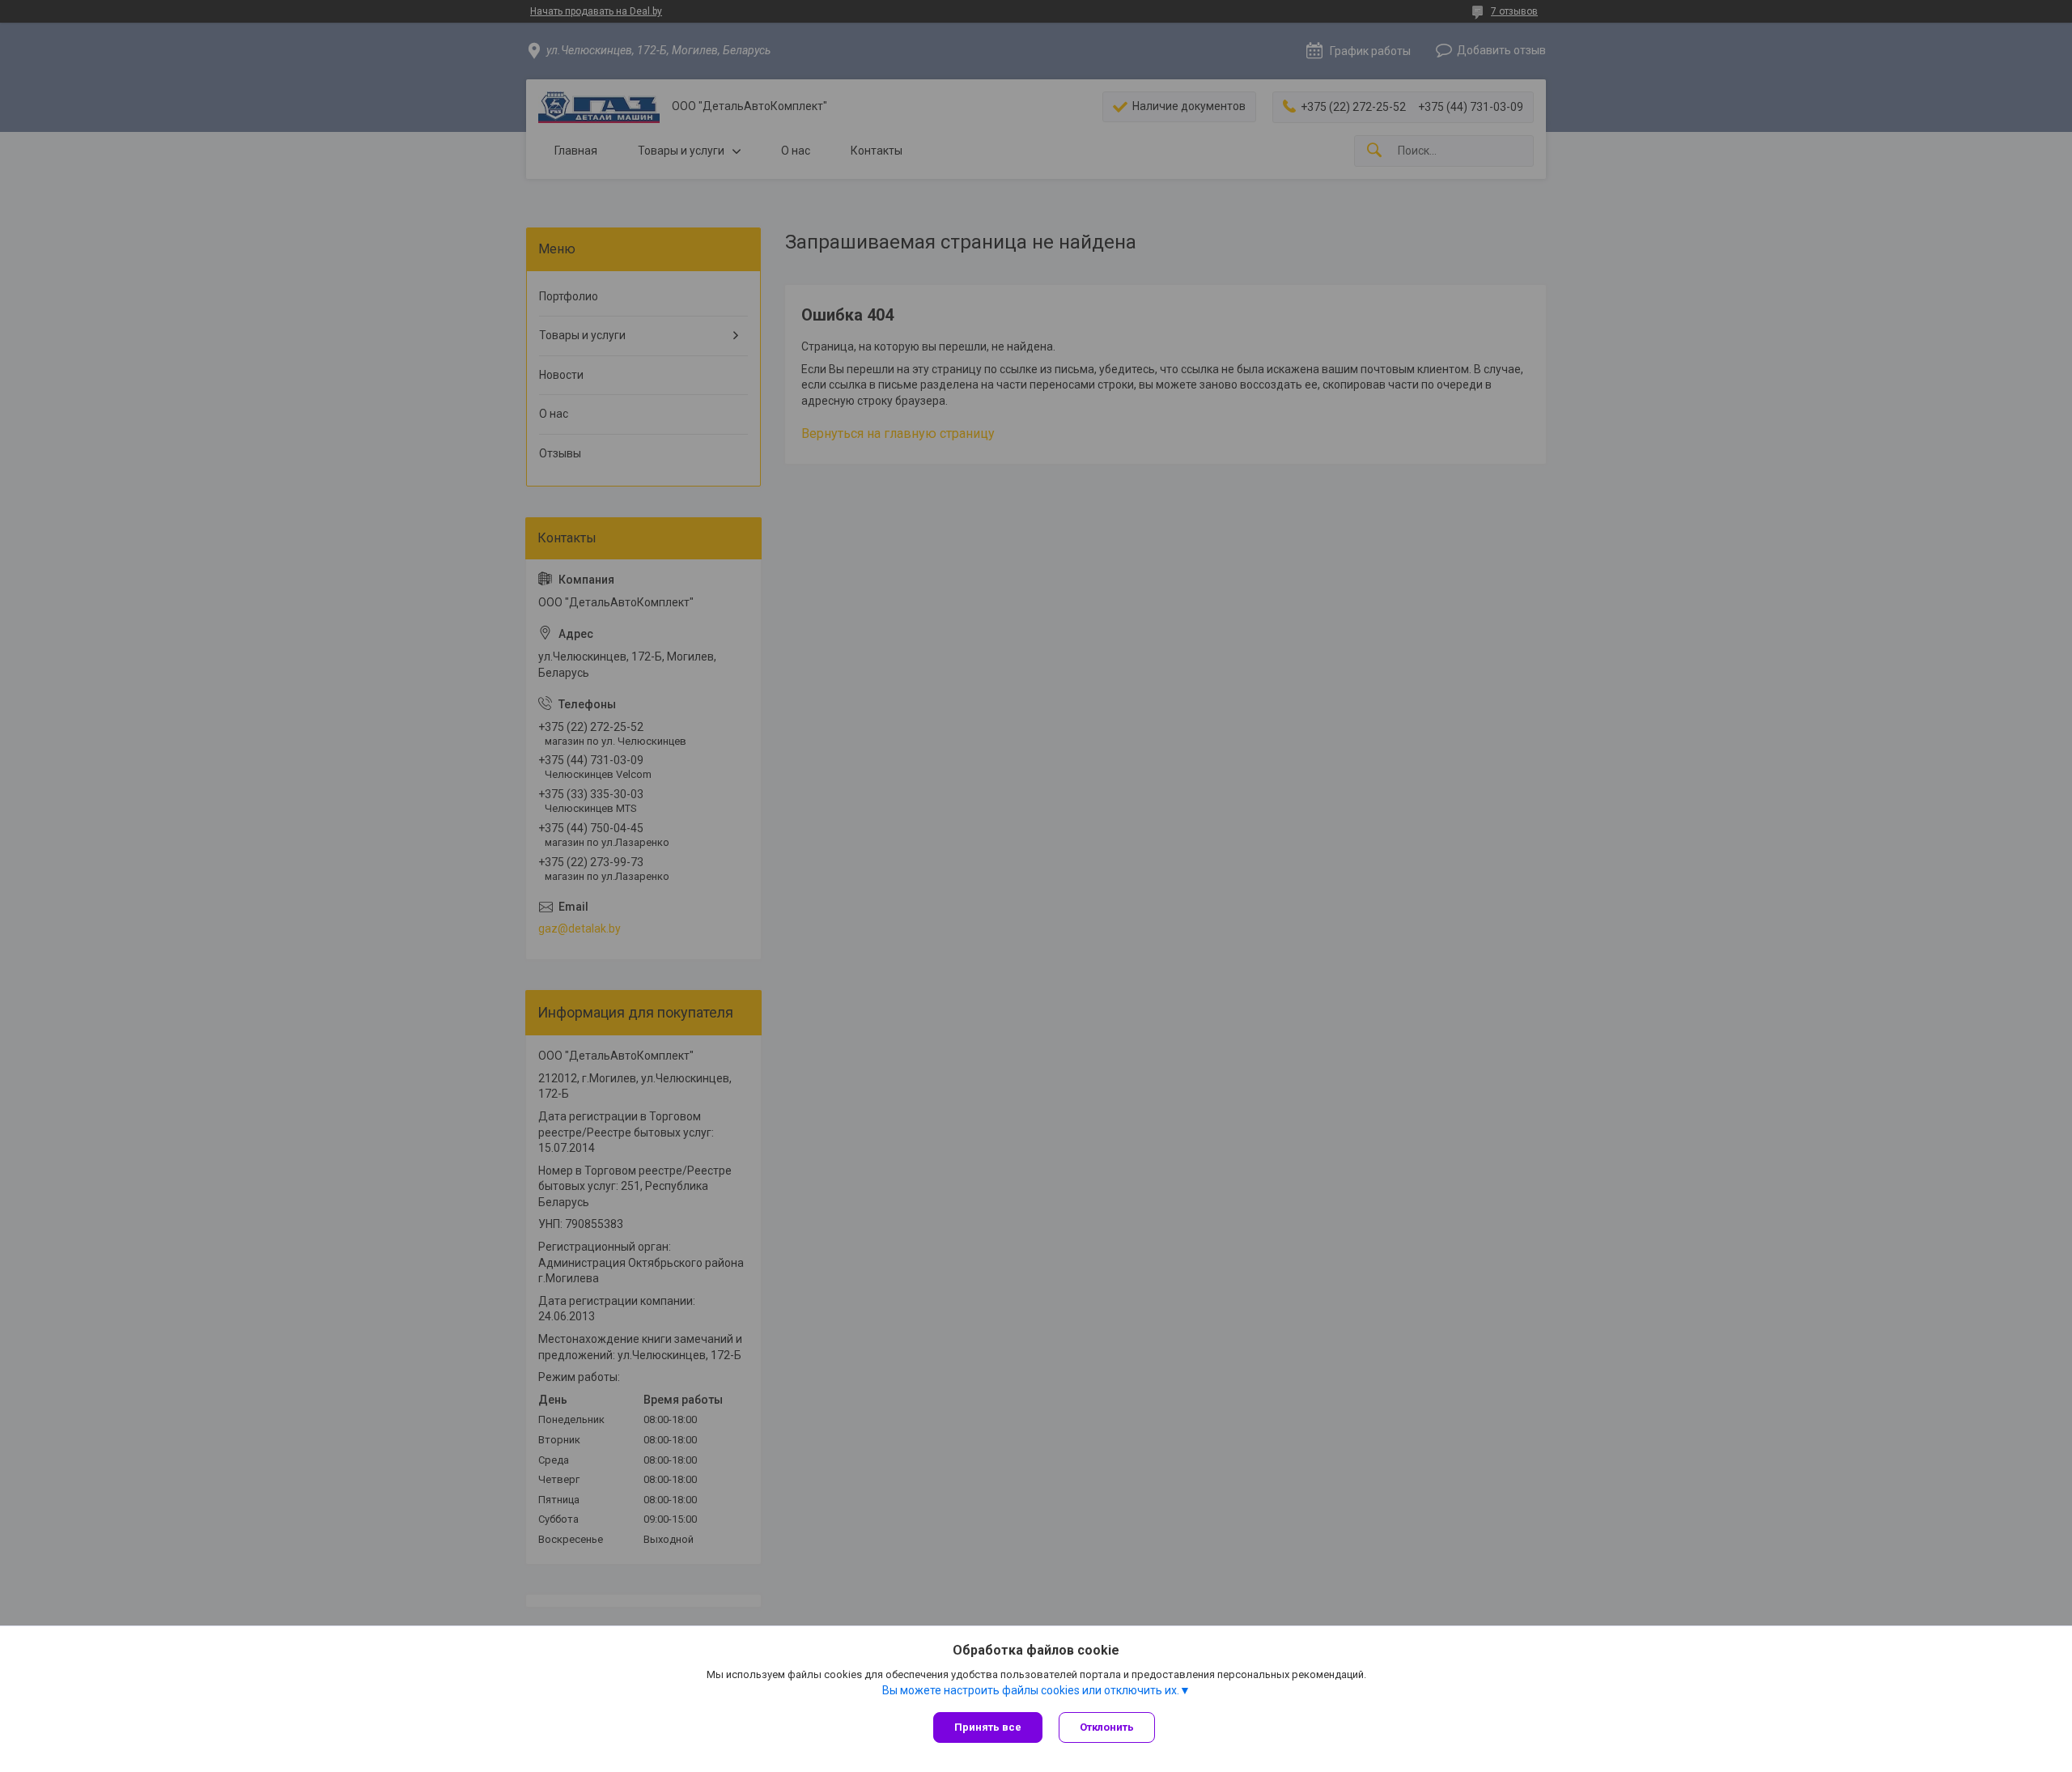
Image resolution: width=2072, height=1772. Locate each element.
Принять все (988, 1727)
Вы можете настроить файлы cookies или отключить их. (1031, 1690)
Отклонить (1107, 1727)
